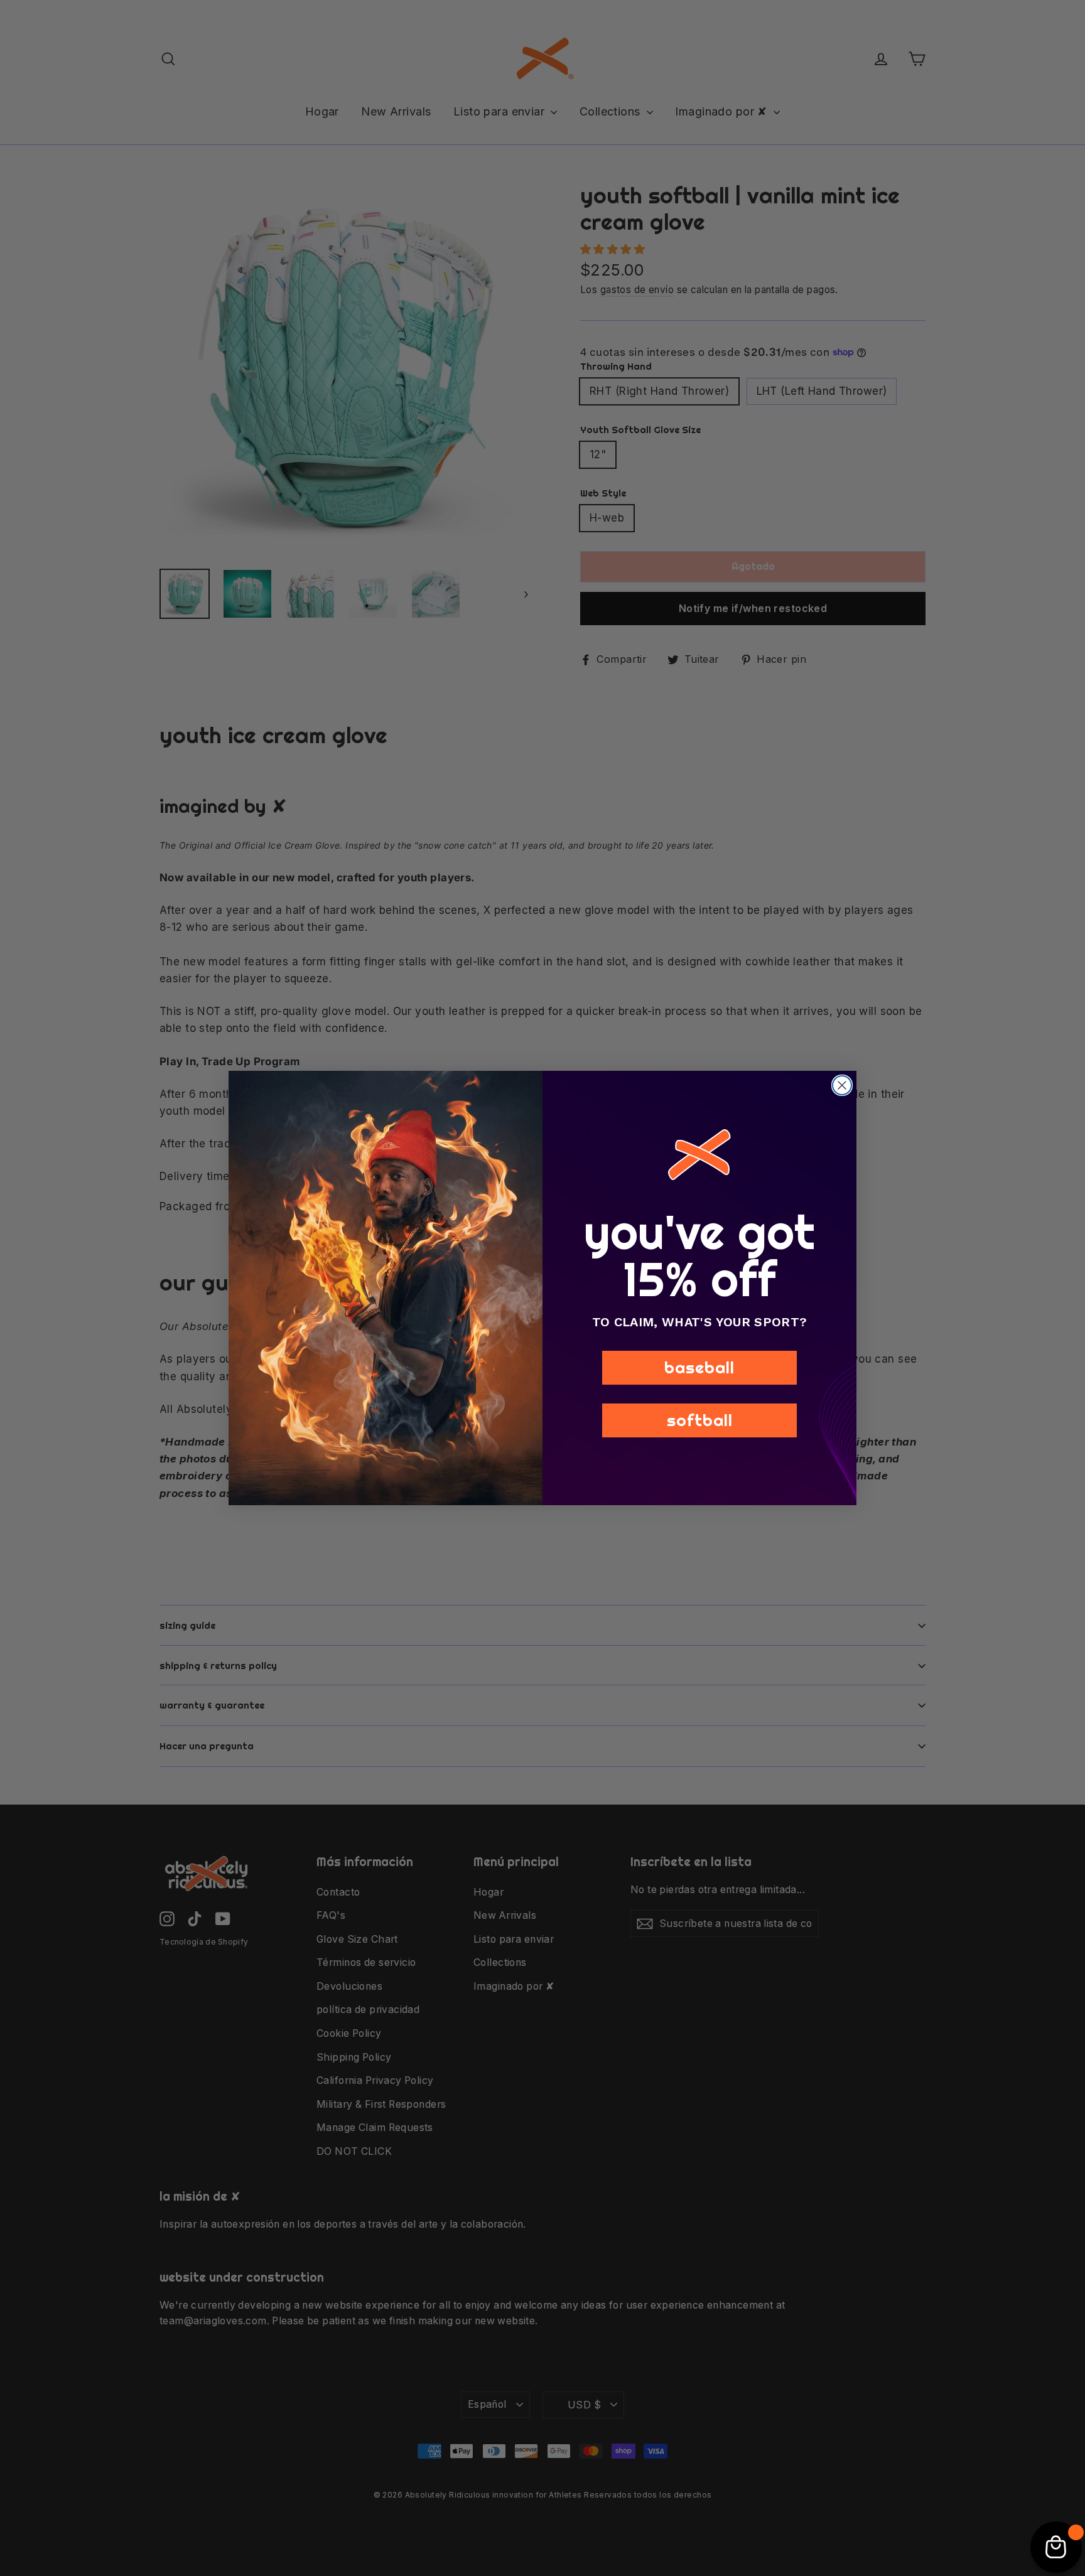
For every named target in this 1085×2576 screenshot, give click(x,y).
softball (700, 1420)
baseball (699, 1367)
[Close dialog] (842, 1085)
